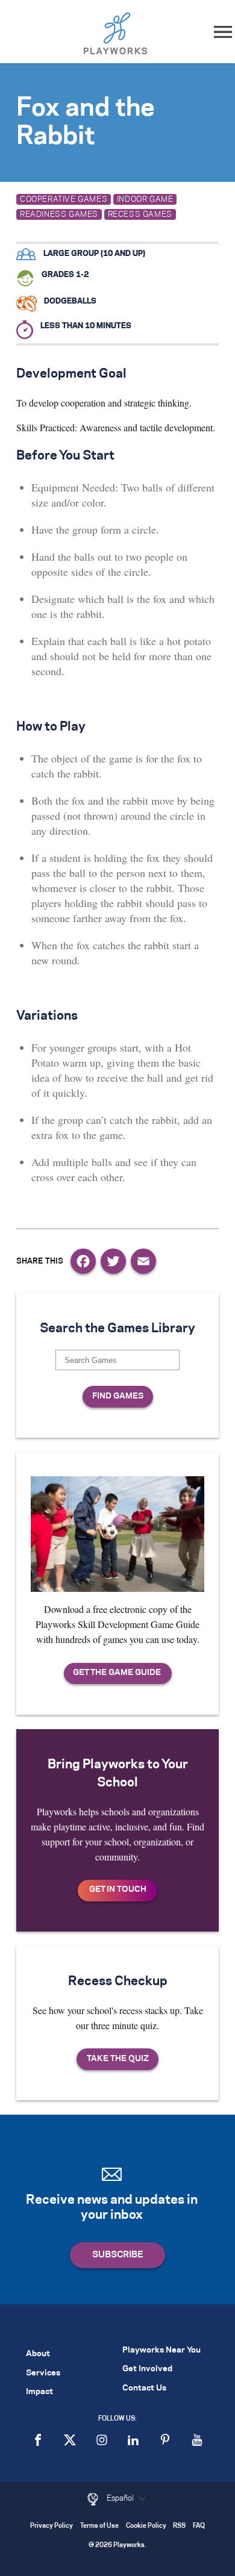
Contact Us (144, 2388)
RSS (179, 2526)
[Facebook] (83, 1261)
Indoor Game (145, 199)
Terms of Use (99, 2526)
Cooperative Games (64, 199)
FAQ (199, 2526)
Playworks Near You (161, 2350)
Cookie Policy (146, 2526)
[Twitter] (113, 1261)
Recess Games (140, 214)
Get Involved (147, 2369)
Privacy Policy (52, 2526)
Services (43, 2373)
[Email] (143, 1261)
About (38, 2354)
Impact (39, 2392)
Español (121, 2498)
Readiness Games (59, 214)
